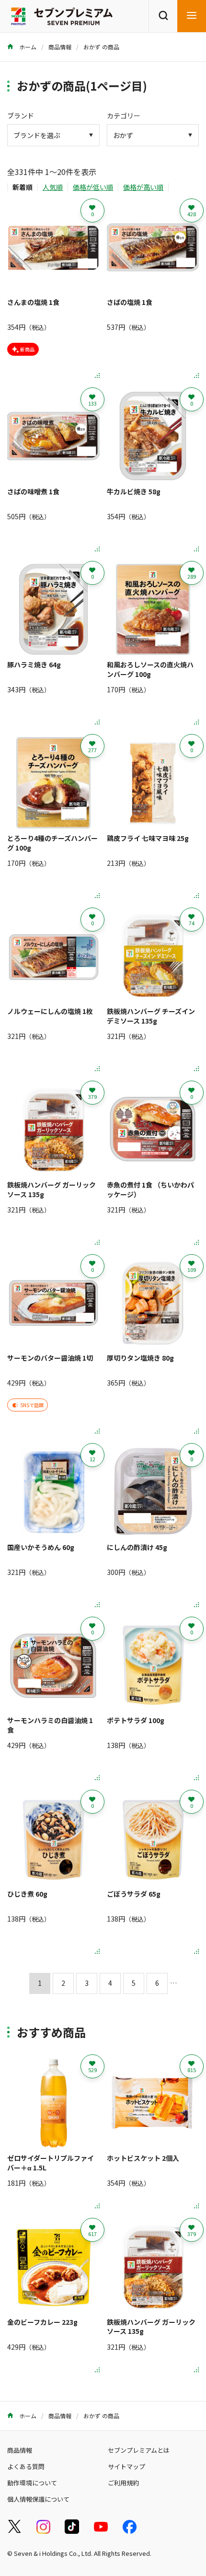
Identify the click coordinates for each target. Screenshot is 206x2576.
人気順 (53, 187)
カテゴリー (124, 116)
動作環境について (32, 2483)
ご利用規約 (123, 2483)
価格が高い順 (143, 187)
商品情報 (60, 47)
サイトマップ (126, 2466)
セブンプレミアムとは (139, 2450)
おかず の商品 (101, 47)
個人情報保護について (38, 2499)
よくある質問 (26, 2466)
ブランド (21, 116)
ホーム (27, 47)
